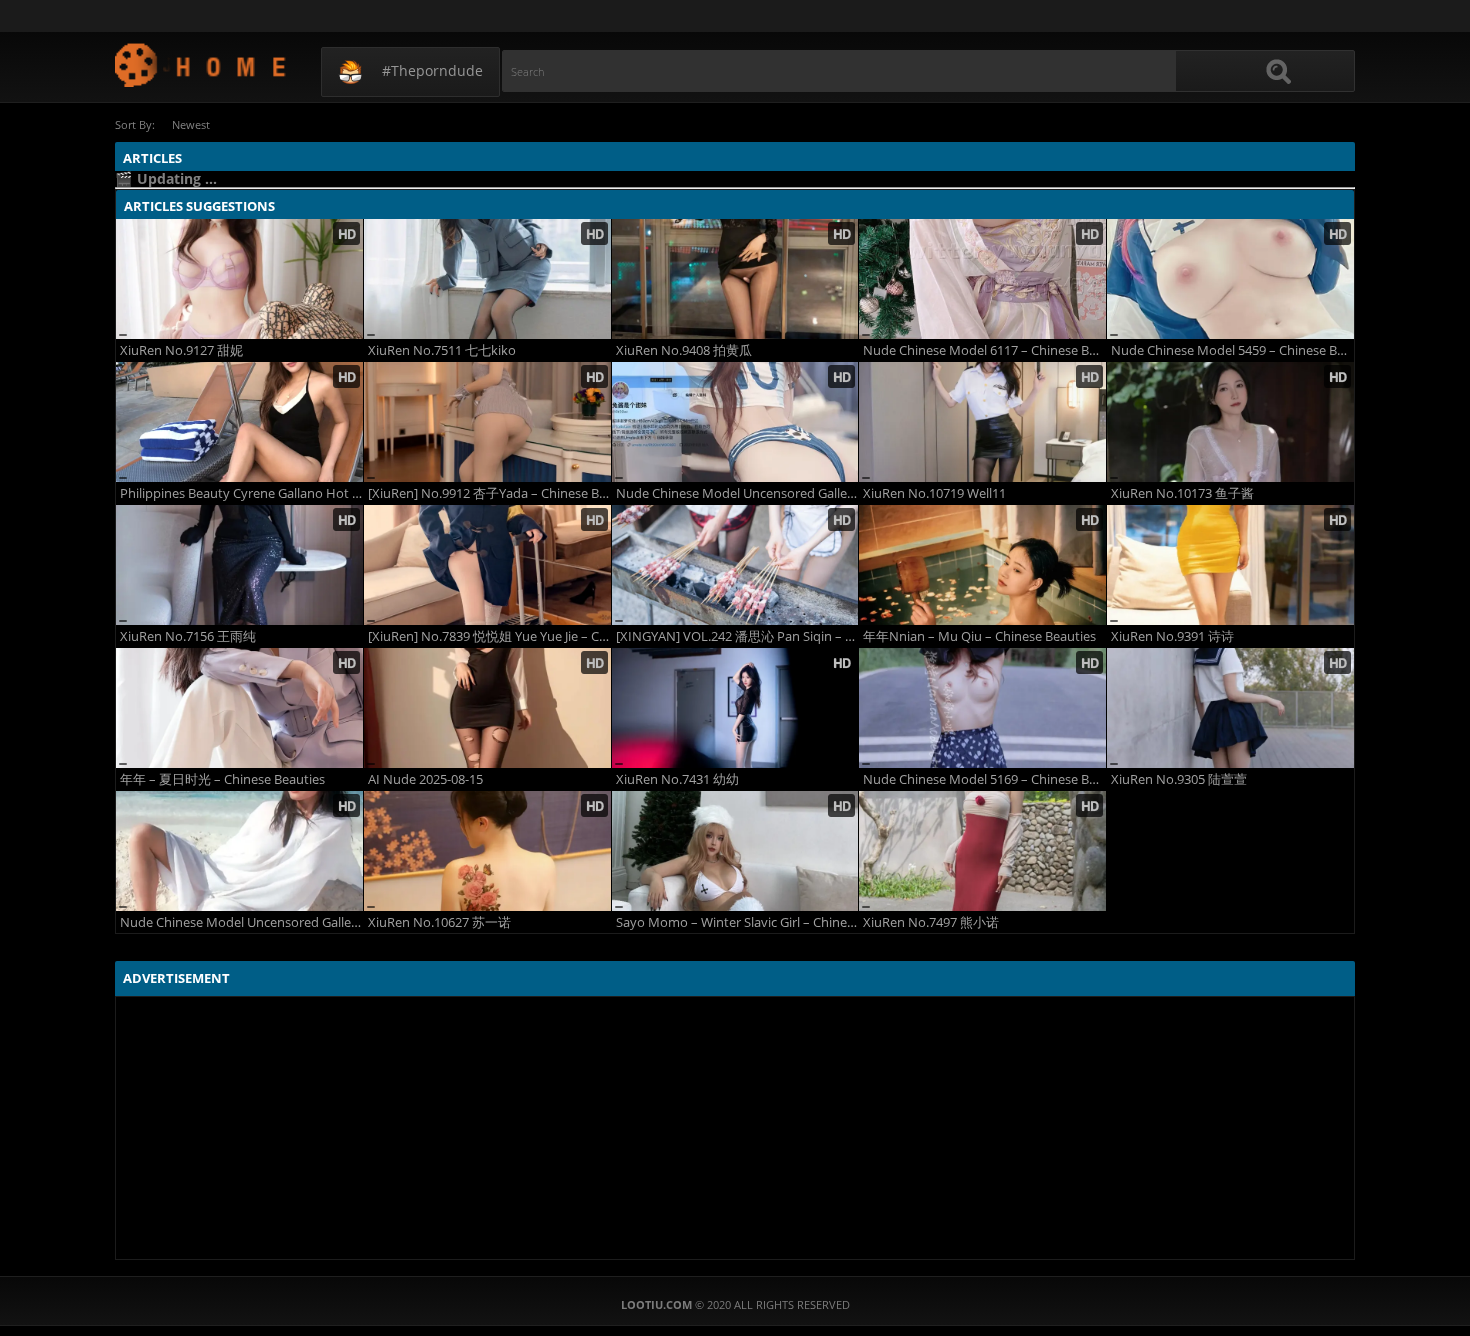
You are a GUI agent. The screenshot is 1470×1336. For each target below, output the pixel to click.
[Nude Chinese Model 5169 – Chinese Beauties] (982, 708)
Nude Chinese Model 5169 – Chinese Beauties (984, 779)
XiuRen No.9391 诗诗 (1172, 636)
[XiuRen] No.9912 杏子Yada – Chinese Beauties (489, 493)
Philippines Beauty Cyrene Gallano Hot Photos (241, 493)
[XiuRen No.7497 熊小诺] (982, 851)
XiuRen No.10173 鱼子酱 (1182, 493)
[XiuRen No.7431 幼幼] (735, 708)
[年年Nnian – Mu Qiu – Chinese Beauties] (982, 565)
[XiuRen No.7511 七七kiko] (487, 279)
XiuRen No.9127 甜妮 (181, 350)
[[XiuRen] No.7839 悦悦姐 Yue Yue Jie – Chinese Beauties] (487, 565)
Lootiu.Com (201, 64)
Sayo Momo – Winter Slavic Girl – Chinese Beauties (737, 922)
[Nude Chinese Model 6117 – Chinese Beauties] (982, 279)
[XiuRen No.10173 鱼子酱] (1230, 422)
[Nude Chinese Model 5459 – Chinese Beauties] (1230, 279)
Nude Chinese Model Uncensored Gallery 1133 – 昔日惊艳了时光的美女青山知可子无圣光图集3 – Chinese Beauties (241, 922)
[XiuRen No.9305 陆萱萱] (1230, 708)
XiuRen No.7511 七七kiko (442, 350)
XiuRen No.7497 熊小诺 (931, 922)
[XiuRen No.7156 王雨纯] (239, 565)
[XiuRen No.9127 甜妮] (239, 279)
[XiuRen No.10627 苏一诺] (487, 851)
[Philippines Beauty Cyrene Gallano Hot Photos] (239, 422)
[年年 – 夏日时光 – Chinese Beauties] (239, 708)
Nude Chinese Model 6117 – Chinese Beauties (984, 350)
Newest (191, 124)
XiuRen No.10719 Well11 (934, 493)
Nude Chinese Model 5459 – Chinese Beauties (1232, 350)
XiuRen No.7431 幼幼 (677, 779)
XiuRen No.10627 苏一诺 (439, 922)
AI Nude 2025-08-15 (425, 779)
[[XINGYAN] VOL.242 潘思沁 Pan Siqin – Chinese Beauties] (735, 565)
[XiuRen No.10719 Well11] (982, 422)
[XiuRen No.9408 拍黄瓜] (735, 279)
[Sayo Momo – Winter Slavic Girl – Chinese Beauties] (735, 851)
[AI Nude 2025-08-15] (487, 708)
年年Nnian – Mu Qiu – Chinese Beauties (979, 636)
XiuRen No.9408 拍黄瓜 (684, 350)
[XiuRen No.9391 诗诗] (1230, 565)
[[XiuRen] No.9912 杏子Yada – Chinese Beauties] (487, 422)
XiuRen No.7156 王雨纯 (188, 636)
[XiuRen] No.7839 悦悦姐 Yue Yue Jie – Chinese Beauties (489, 636)
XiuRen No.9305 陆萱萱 (1179, 779)
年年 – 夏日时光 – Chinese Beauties (222, 779)
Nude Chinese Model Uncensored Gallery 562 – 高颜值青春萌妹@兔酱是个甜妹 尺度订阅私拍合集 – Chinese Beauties (737, 493)
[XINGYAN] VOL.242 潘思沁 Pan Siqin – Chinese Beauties (737, 636)
